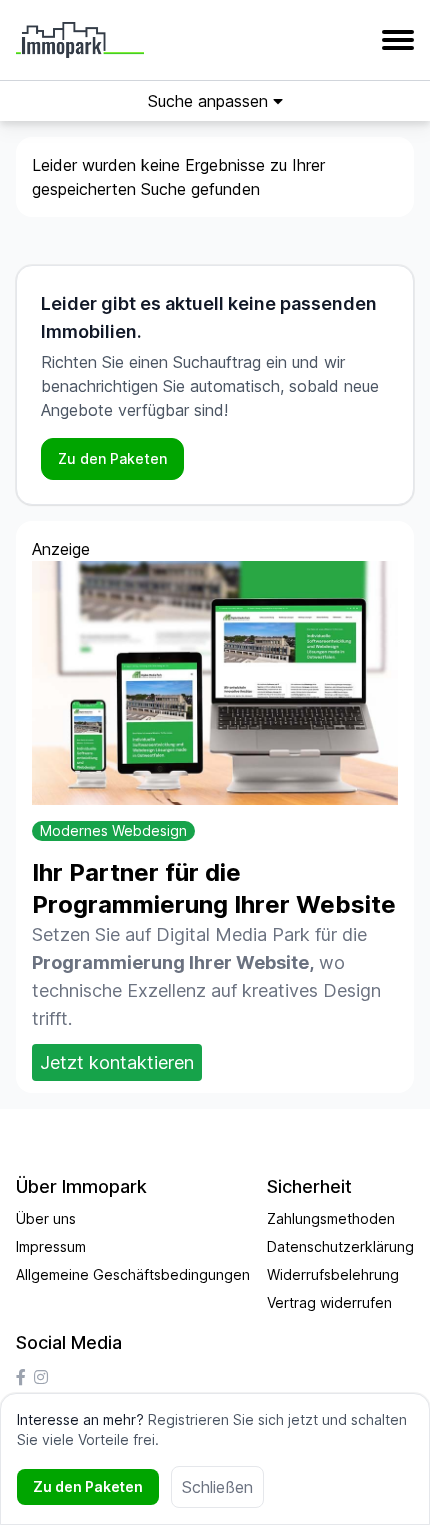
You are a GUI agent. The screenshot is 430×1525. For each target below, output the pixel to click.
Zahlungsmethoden (331, 1218)
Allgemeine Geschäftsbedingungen (133, 1274)
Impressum (51, 1246)
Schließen (217, 1487)
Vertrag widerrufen (329, 1302)
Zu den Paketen (112, 458)
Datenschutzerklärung (340, 1246)
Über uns (46, 1218)
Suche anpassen (210, 101)
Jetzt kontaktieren (117, 1062)
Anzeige (61, 549)
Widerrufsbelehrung (333, 1274)
